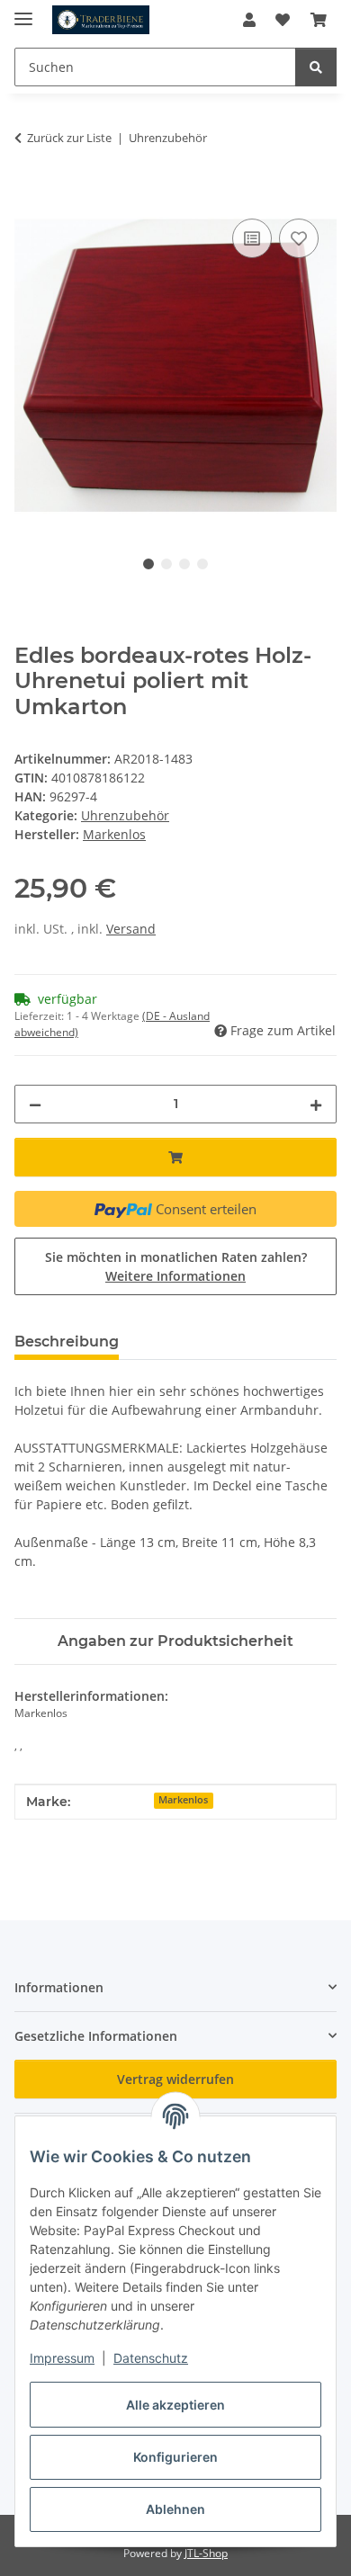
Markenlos (183, 1800)
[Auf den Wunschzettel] (299, 238)
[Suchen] (316, 67)
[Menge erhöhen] (316, 1104)
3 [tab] (184, 564)
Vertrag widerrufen (175, 2079)
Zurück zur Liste (69, 138)
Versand (131, 929)
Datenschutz (151, 2358)
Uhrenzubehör (125, 815)
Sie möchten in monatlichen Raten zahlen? (176, 1266)
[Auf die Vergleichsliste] (252, 238)
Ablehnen (175, 2509)
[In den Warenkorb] (29, 194)
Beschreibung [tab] (67, 1342)
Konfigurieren (175, 2457)
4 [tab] (202, 564)
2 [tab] (166, 564)
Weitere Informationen (175, 1276)
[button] (249, 20)
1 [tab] (148, 564)
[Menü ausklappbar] (23, 11)
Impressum (62, 2358)
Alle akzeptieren (175, 2405)
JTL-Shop (206, 2553)
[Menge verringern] (35, 1104)
